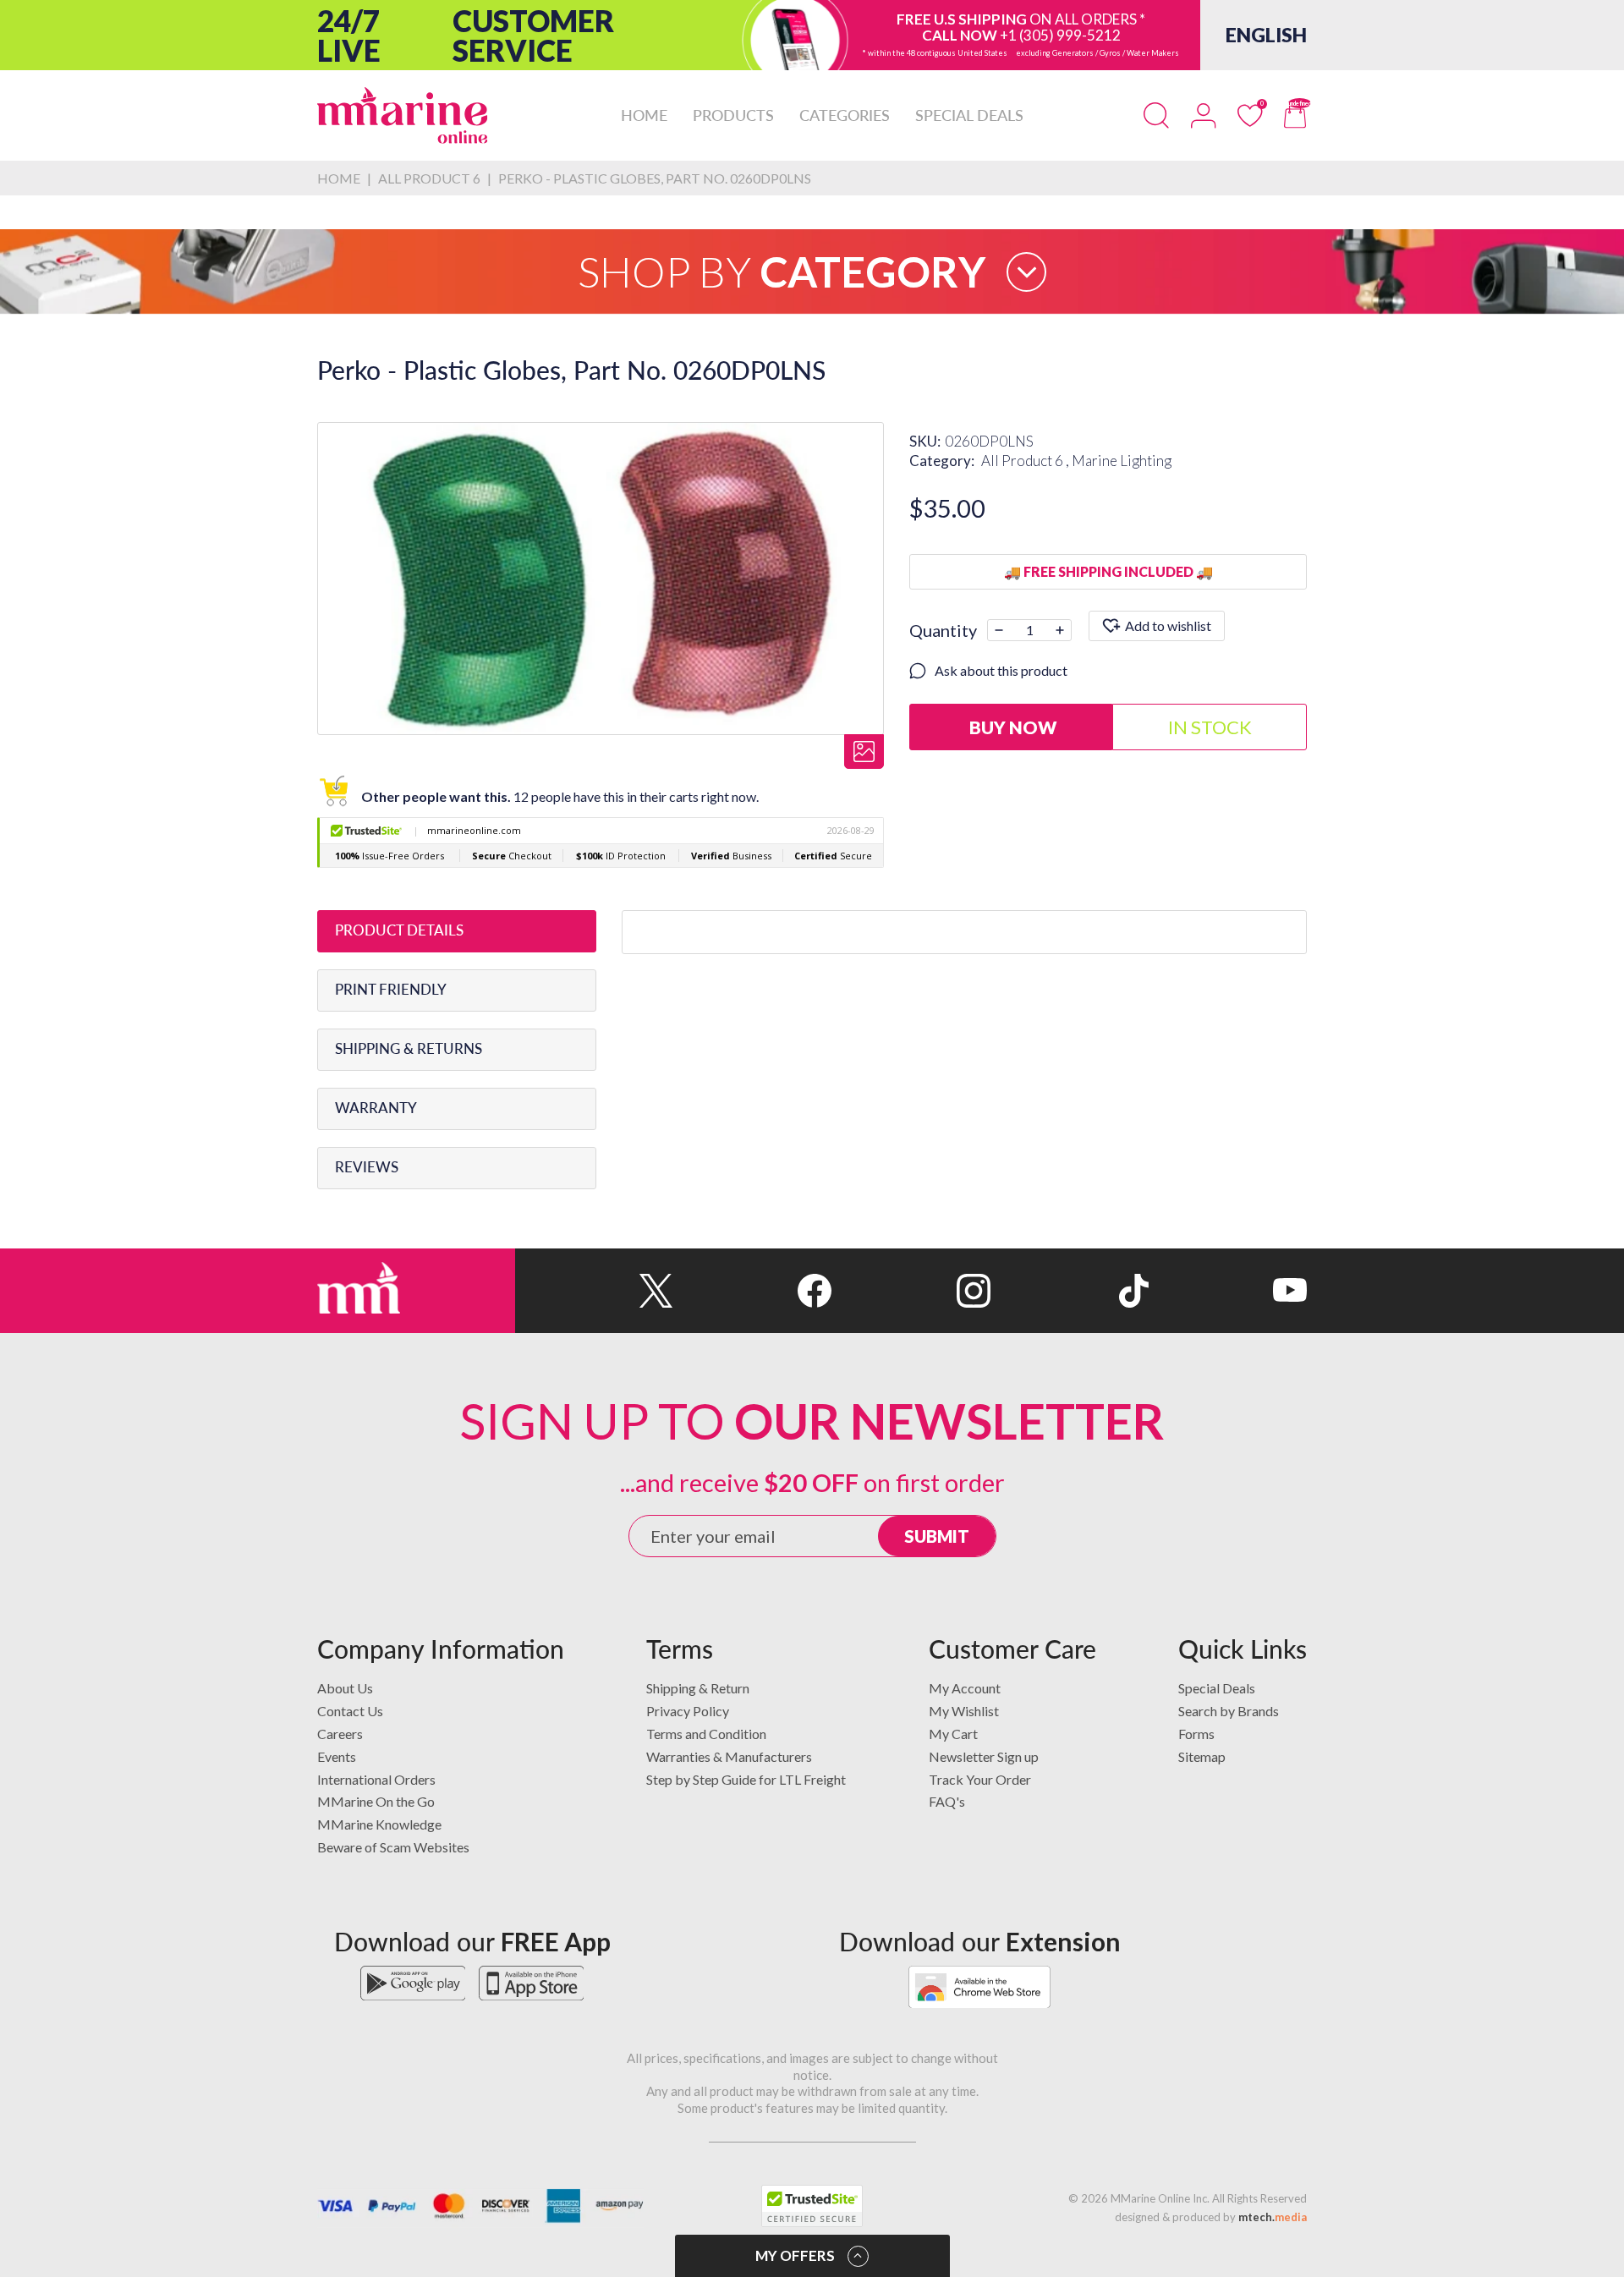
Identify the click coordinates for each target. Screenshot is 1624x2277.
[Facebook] (752, 1291)
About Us (345, 1688)
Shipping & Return (698, 1688)
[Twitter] (594, 1291)
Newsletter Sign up (984, 1756)
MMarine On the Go (376, 1801)
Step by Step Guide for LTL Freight (746, 1779)
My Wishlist (964, 1711)
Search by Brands (1229, 1711)
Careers (340, 1734)
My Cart (953, 1734)
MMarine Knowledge (379, 1824)
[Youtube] (1228, 1291)
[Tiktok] (1070, 1291)
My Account (965, 1688)
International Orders (376, 1779)
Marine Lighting (1122, 461)
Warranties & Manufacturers (729, 1756)
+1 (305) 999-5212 (1060, 35)
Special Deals (1217, 1688)
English (1266, 35)
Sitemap (1202, 1756)
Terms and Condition (706, 1734)
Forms (1196, 1734)
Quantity (943, 630)
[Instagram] (911, 1291)
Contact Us (350, 1711)
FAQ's (947, 1801)
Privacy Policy (688, 1711)
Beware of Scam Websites (393, 1847)
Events (337, 1756)
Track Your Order (980, 1779)
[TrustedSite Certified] (812, 2206)
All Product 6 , (1026, 461)
